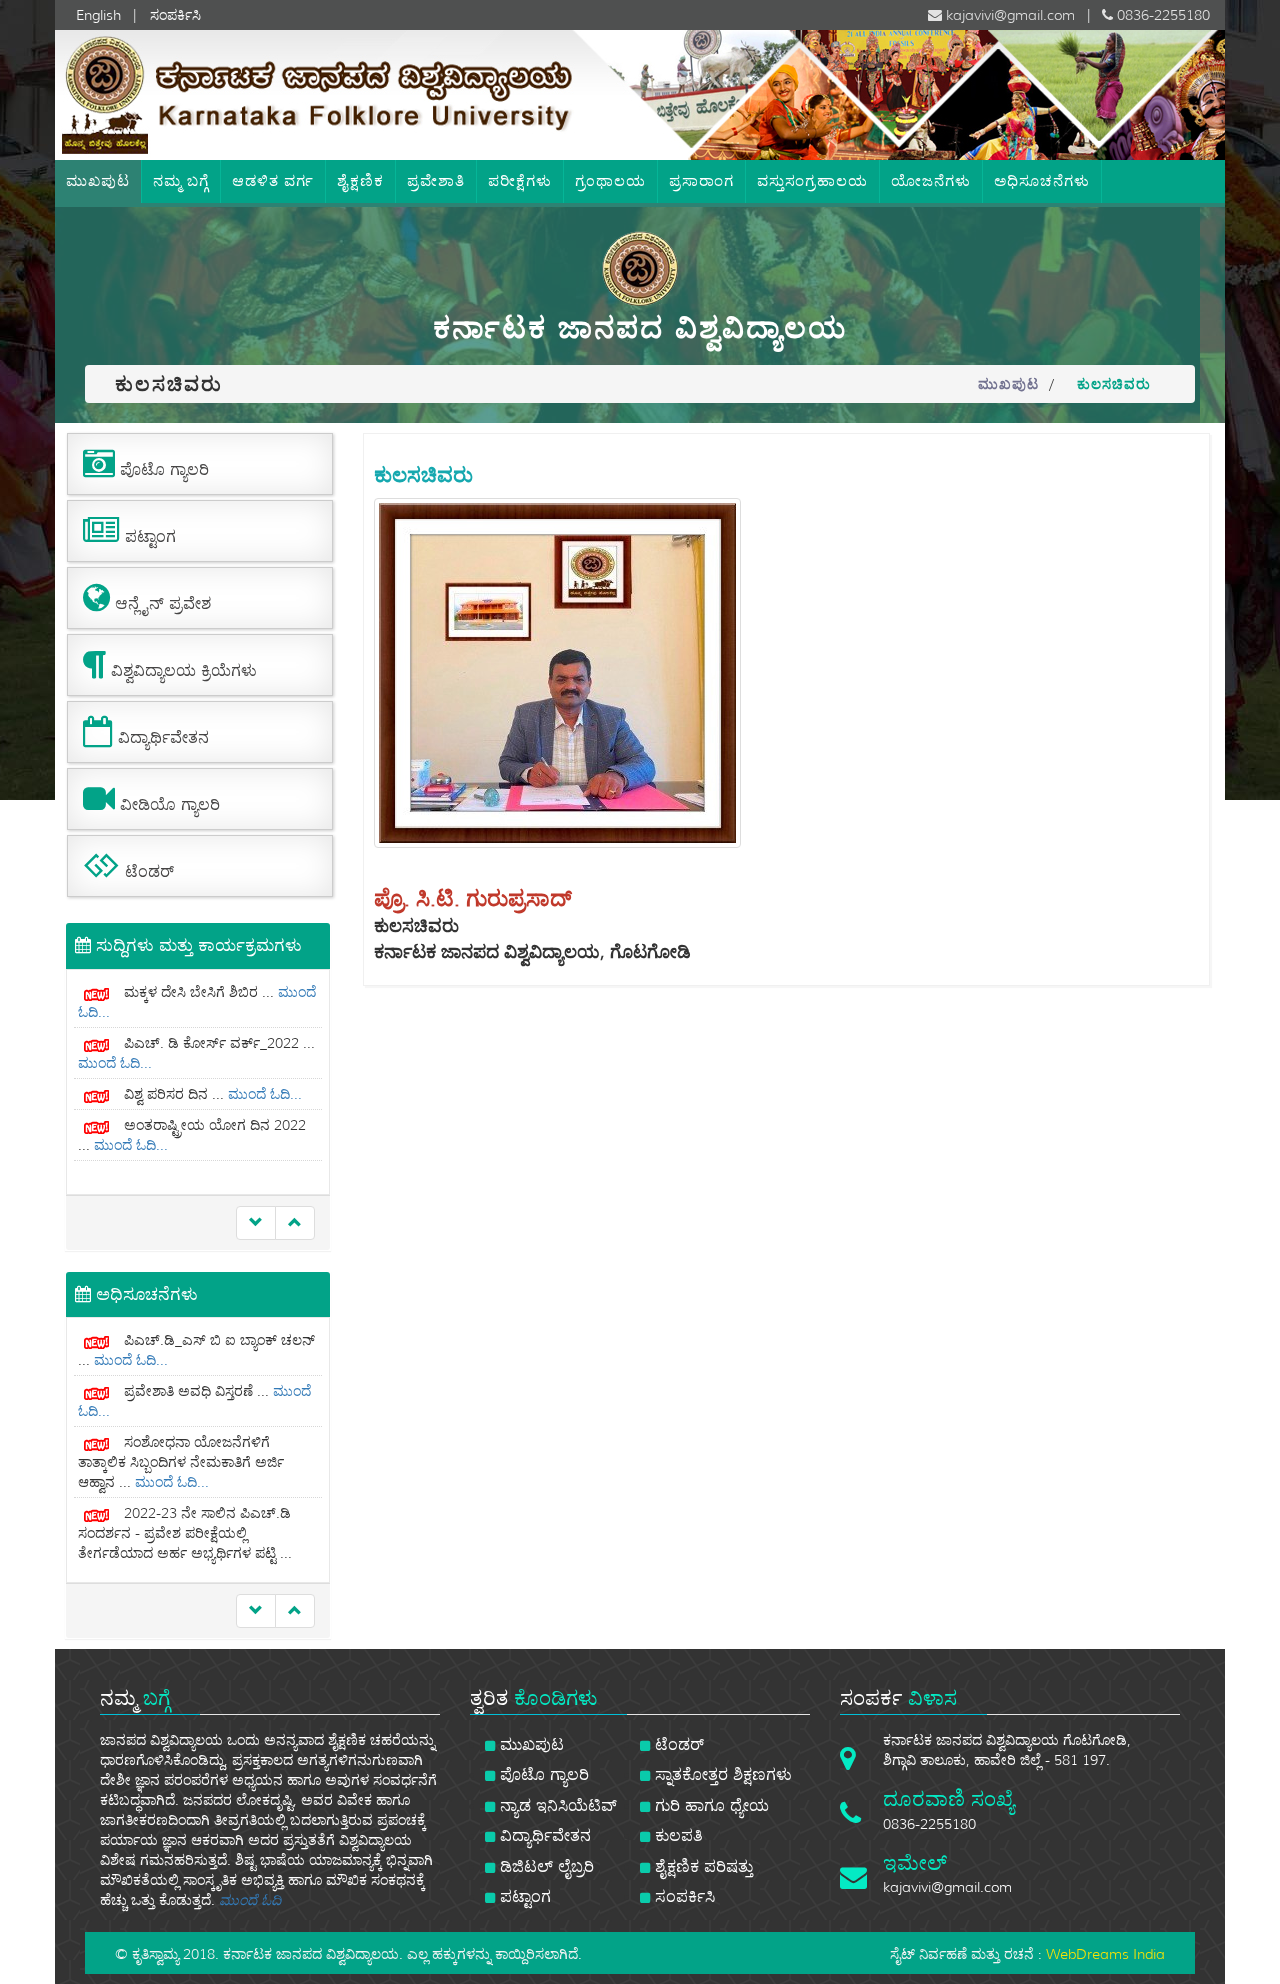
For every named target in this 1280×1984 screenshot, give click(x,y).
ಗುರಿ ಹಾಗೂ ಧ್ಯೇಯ (709, 1805)
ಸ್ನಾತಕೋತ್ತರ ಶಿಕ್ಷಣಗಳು (721, 1774)
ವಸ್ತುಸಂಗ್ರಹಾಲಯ (812, 181)
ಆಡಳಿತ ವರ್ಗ (273, 181)
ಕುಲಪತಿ (676, 1835)
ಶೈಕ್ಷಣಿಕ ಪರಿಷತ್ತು (701, 1866)
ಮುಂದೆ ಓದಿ (250, 1900)
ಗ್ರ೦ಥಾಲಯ (610, 181)
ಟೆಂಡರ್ (677, 1744)
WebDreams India (1105, 1954)
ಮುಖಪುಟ (98, 181)
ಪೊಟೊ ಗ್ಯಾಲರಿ (542, 1774)
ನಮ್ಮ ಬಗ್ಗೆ (181, 181)
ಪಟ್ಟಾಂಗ (523, 1896)
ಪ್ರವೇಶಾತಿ (436, 181)
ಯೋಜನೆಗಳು (931, 181)
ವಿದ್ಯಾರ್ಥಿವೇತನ (543, 1835)
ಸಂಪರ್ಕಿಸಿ (682, 1896)
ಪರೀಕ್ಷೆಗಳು (520, 181)
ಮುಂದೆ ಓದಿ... (115, 1012)
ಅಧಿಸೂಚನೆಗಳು (1042, 181)
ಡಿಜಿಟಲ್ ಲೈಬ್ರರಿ (544, 1866)
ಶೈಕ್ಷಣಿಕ (360, 181)
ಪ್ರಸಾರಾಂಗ (701, 181)
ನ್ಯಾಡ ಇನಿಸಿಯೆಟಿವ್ (556, 1805)
